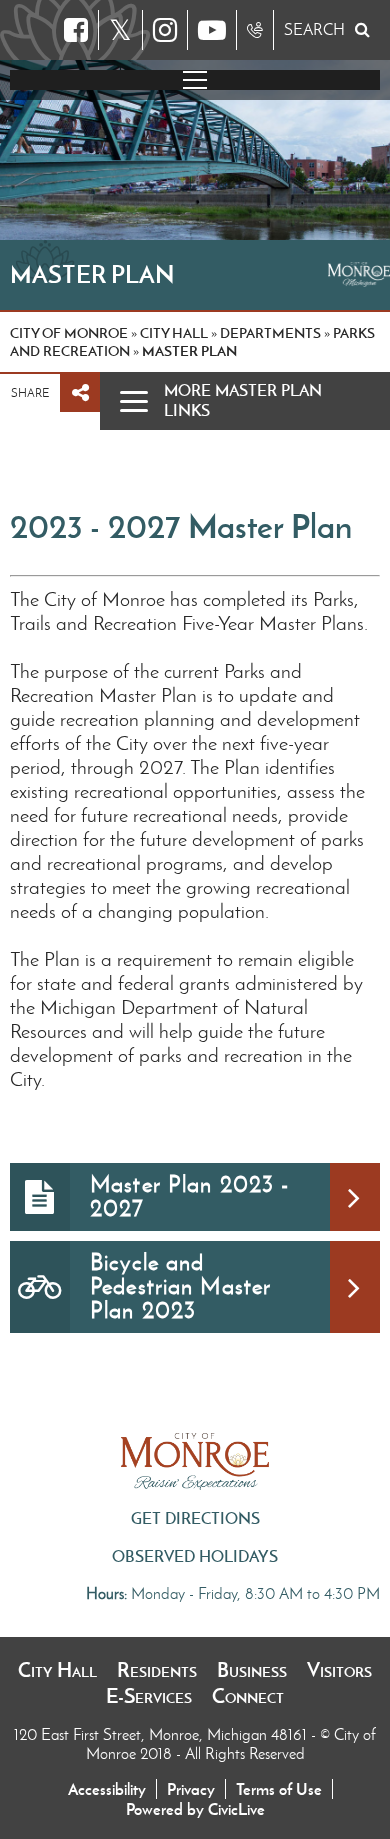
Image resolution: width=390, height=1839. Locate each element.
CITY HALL (174, 333)
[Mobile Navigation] (195, 80)
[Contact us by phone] (255, 30)
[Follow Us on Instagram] (165, 30)
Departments (270, 333)
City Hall (57, 1670)
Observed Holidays (195, 1556)
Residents (157, 1670)
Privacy (191, 1789)
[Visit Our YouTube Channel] (212, 30)
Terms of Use (279, 1789)
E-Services (149, 1696)
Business (252, 1670)
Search (314, 29)
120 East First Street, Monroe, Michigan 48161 (162, 1734)
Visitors (339, 1670)
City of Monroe (69, 333)
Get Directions (195, 1518)
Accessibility (107, 1789)
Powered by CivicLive (195, 1809)
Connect (248, 1696)
